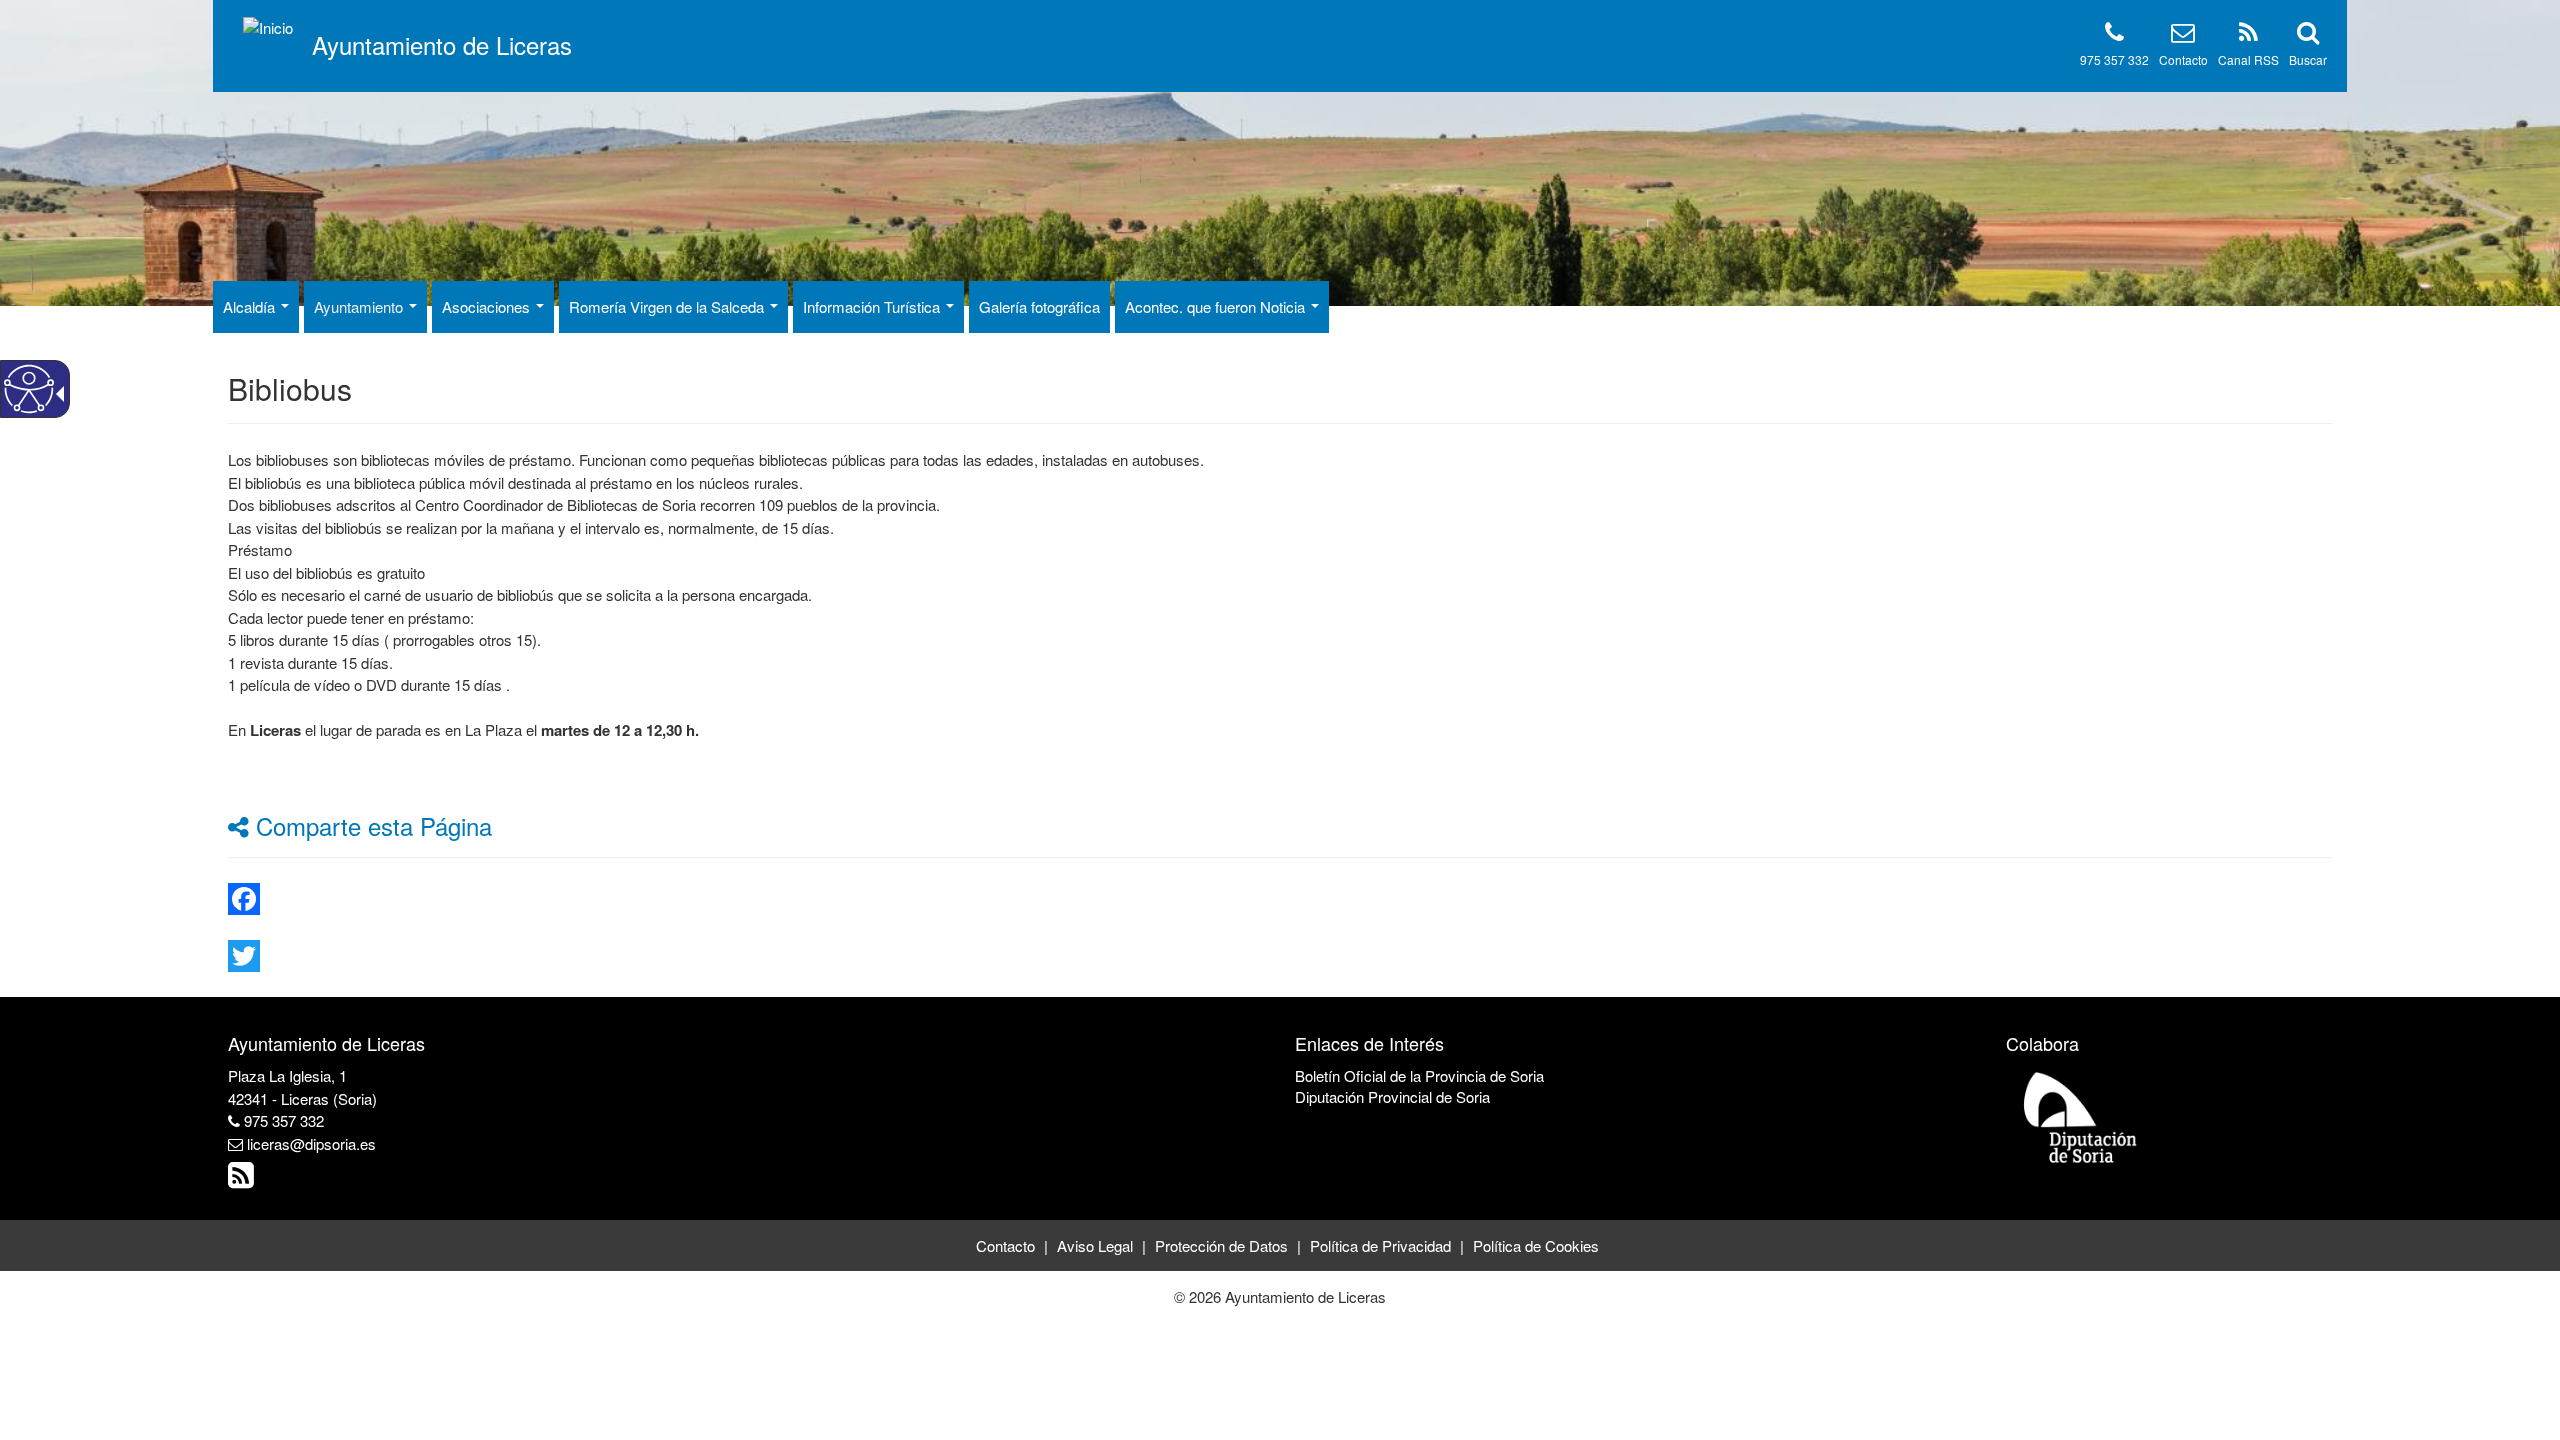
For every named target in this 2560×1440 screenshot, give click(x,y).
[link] (1279, 899)
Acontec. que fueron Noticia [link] (1217, 306)
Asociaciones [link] (488, 306)
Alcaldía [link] (251, 306)
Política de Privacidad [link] (1380, 1245)
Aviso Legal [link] (1095, 1245)
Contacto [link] (1005, 1245)
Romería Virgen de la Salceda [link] (668, 306)
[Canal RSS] (2248, 35)
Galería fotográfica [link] (1039, 306)
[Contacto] (2183, 35)
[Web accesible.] (29, 389)
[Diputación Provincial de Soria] (2081, 1116)
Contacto (2183, 59)
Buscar (2308, 59)
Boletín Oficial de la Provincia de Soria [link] (1419, 1075)
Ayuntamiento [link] (360, 306)
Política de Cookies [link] (1536, 1245)
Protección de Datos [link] (1221, 1245)
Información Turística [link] (873, 306)
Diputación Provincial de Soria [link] (1392, 1096)
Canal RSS (2248, 59)
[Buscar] (2308, 35)
